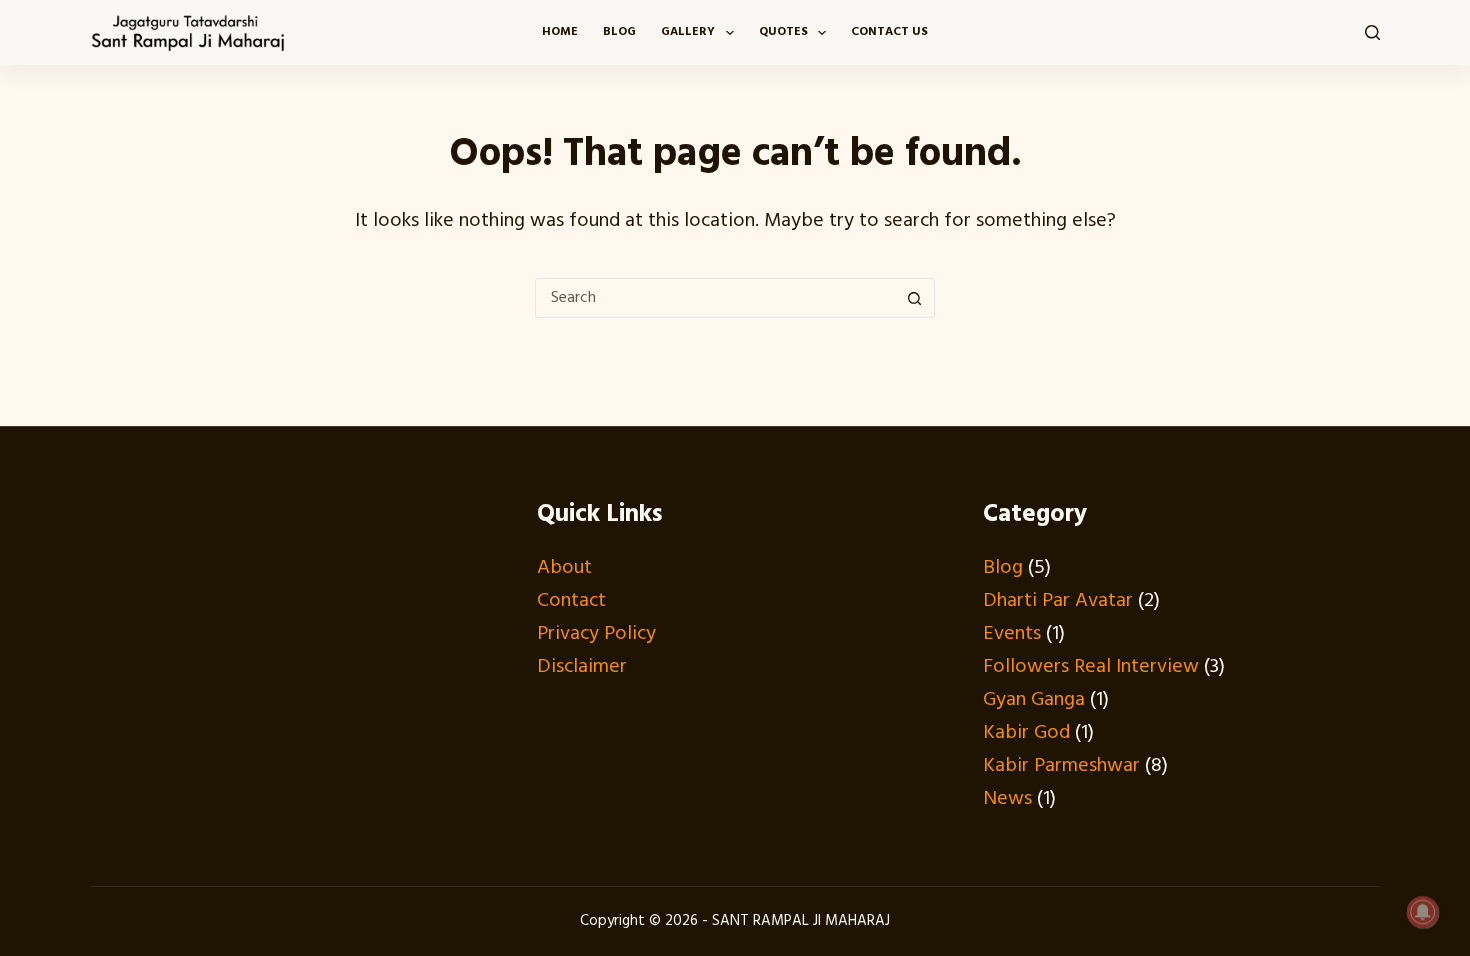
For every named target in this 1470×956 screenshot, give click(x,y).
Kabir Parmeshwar (1061, 766)
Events (1012, 634)
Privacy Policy (596, 634)
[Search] (1372, 32)
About (564, 568)
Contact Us (889, 32)
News (1007, 799)
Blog (619, 32)
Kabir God (1026, 733)
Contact (571, 601)
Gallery (688, 32)
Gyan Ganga (1034, 700)
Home (560, 32)
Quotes (783, 32)
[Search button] (914, 298)
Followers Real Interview (1091, 667)
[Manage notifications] (1423, 912)
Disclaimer (582, 667)
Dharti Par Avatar (1058, 601)
